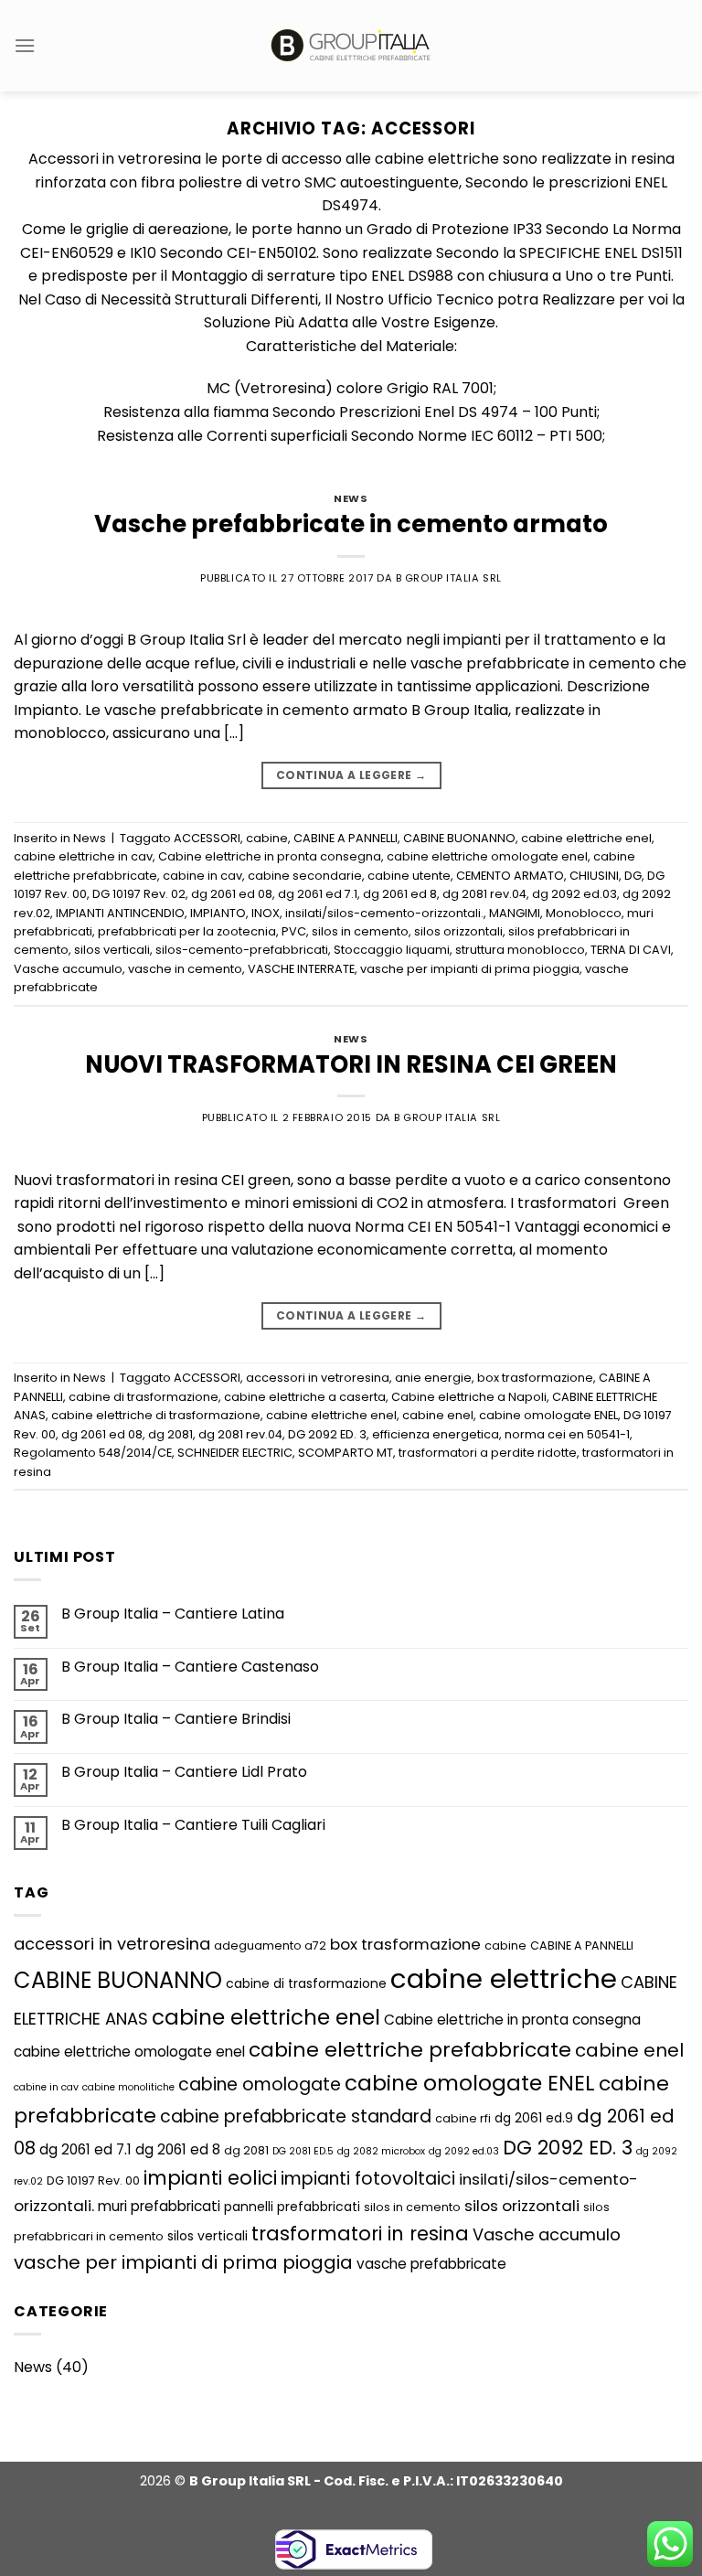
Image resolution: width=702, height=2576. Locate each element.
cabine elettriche (504, 1978)
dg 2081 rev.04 (484, 894)
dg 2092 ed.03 (574, 894)
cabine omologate (260, 2084)
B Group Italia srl (449, 578)
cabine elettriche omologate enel (487, 856)
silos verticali (112, 950)
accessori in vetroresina (318, 1378)
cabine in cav (202, 876)
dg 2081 (170, 1434)
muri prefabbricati (159, 2206)
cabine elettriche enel (586, 838)
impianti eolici (210, 2178)
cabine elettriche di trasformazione (156, 1415)
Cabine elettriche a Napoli (469, 1397)
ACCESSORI (207, 838)
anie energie (433, 1378)
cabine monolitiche (128, 2087)
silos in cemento (360, 931)
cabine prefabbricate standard (296, 2116)
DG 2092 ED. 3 (327, 1434)
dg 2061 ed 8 (400, 894)
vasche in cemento (185, 969)
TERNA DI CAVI (631, 950)
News (351, 498)
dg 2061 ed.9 (534, 2118)
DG (633, 876)
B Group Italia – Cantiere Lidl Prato (184, 1772)
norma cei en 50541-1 (567, 1434)
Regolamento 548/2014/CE (93, 1453)
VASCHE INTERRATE (301, 969)
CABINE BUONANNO (459, 838)
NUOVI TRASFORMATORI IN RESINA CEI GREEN (351, 1064)
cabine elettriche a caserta (305, 1397)
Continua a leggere (351, 775)
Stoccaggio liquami (392, 950)
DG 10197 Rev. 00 (93, 2181)
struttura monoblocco (520, 950)
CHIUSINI (594, 876)
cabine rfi (463, 2118)
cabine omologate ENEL (548, 1415)
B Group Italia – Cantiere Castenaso (190, 1667)
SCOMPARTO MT (346, 1453)
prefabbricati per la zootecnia (187, 931)
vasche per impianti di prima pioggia (470, 969)
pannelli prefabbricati (292, 2207)
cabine (267, 838)
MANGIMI (515, 913)
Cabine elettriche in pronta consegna (270, 856)
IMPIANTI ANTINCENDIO (120, 913)
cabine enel (438, 1415)
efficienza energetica (436, 1434)
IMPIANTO (218, 913)
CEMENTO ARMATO (510, 876)
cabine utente (409, 876)
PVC (294, 931)
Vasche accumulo (68, 969)
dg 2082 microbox (381, 2151)
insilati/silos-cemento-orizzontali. (384, 913)
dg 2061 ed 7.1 (318, 894)
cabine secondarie (305, 876)
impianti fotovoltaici (368, 2179)
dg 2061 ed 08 (232, 894)
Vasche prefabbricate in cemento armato (351, 524)
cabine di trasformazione (144, 1397)
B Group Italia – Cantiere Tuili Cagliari (193, 1825)
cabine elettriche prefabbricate (410, 2050)
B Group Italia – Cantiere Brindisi (176, 1719)
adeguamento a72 (270, 1945)
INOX (266, 913)
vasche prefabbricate (431, 2264)
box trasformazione (535, 1378)
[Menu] (25, 45)
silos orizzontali (458, 931)
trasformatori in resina (360, 2234)
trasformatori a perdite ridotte (488, 1453)
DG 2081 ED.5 (303, 2151)
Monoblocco (584, 913)
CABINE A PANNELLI (346, 838)
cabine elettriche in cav (83, 856)
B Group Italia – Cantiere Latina (173, 1614)
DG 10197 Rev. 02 (139, 894)
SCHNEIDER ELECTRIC (235, 1453)
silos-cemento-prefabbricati (242, 950)
